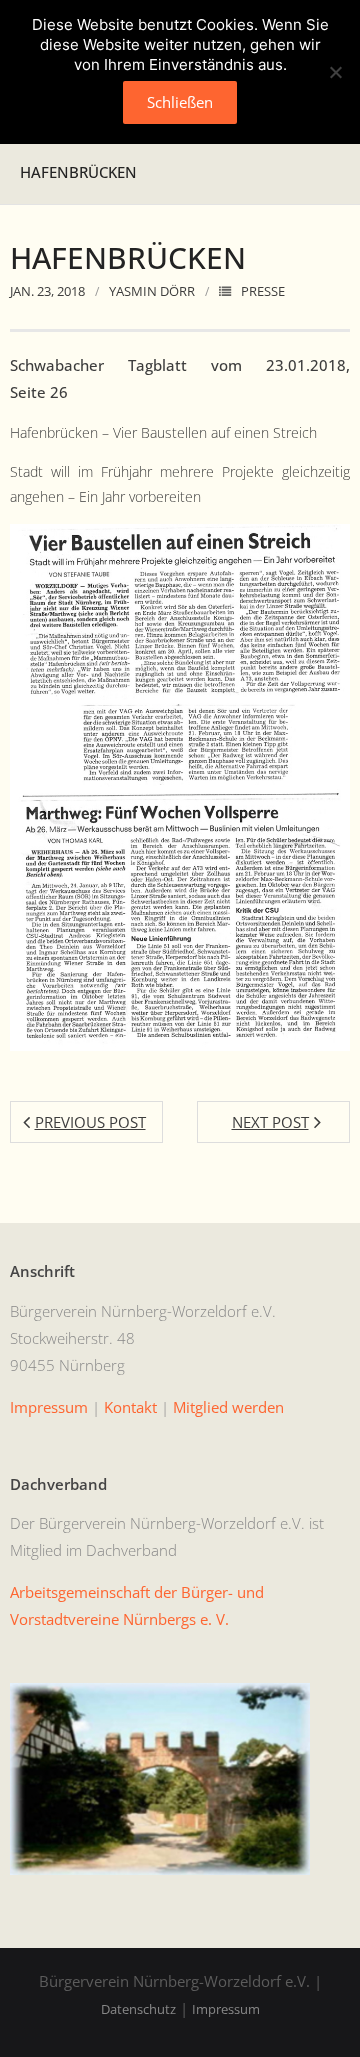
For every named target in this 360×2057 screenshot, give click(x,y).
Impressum (226, 2009)
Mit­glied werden (228, 1407)
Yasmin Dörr (152, 291)
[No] (335, 72)
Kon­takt (130, 1407)
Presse (263, 291)
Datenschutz (138, 2009)
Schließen (180, 102)
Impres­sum (49, 1407)
